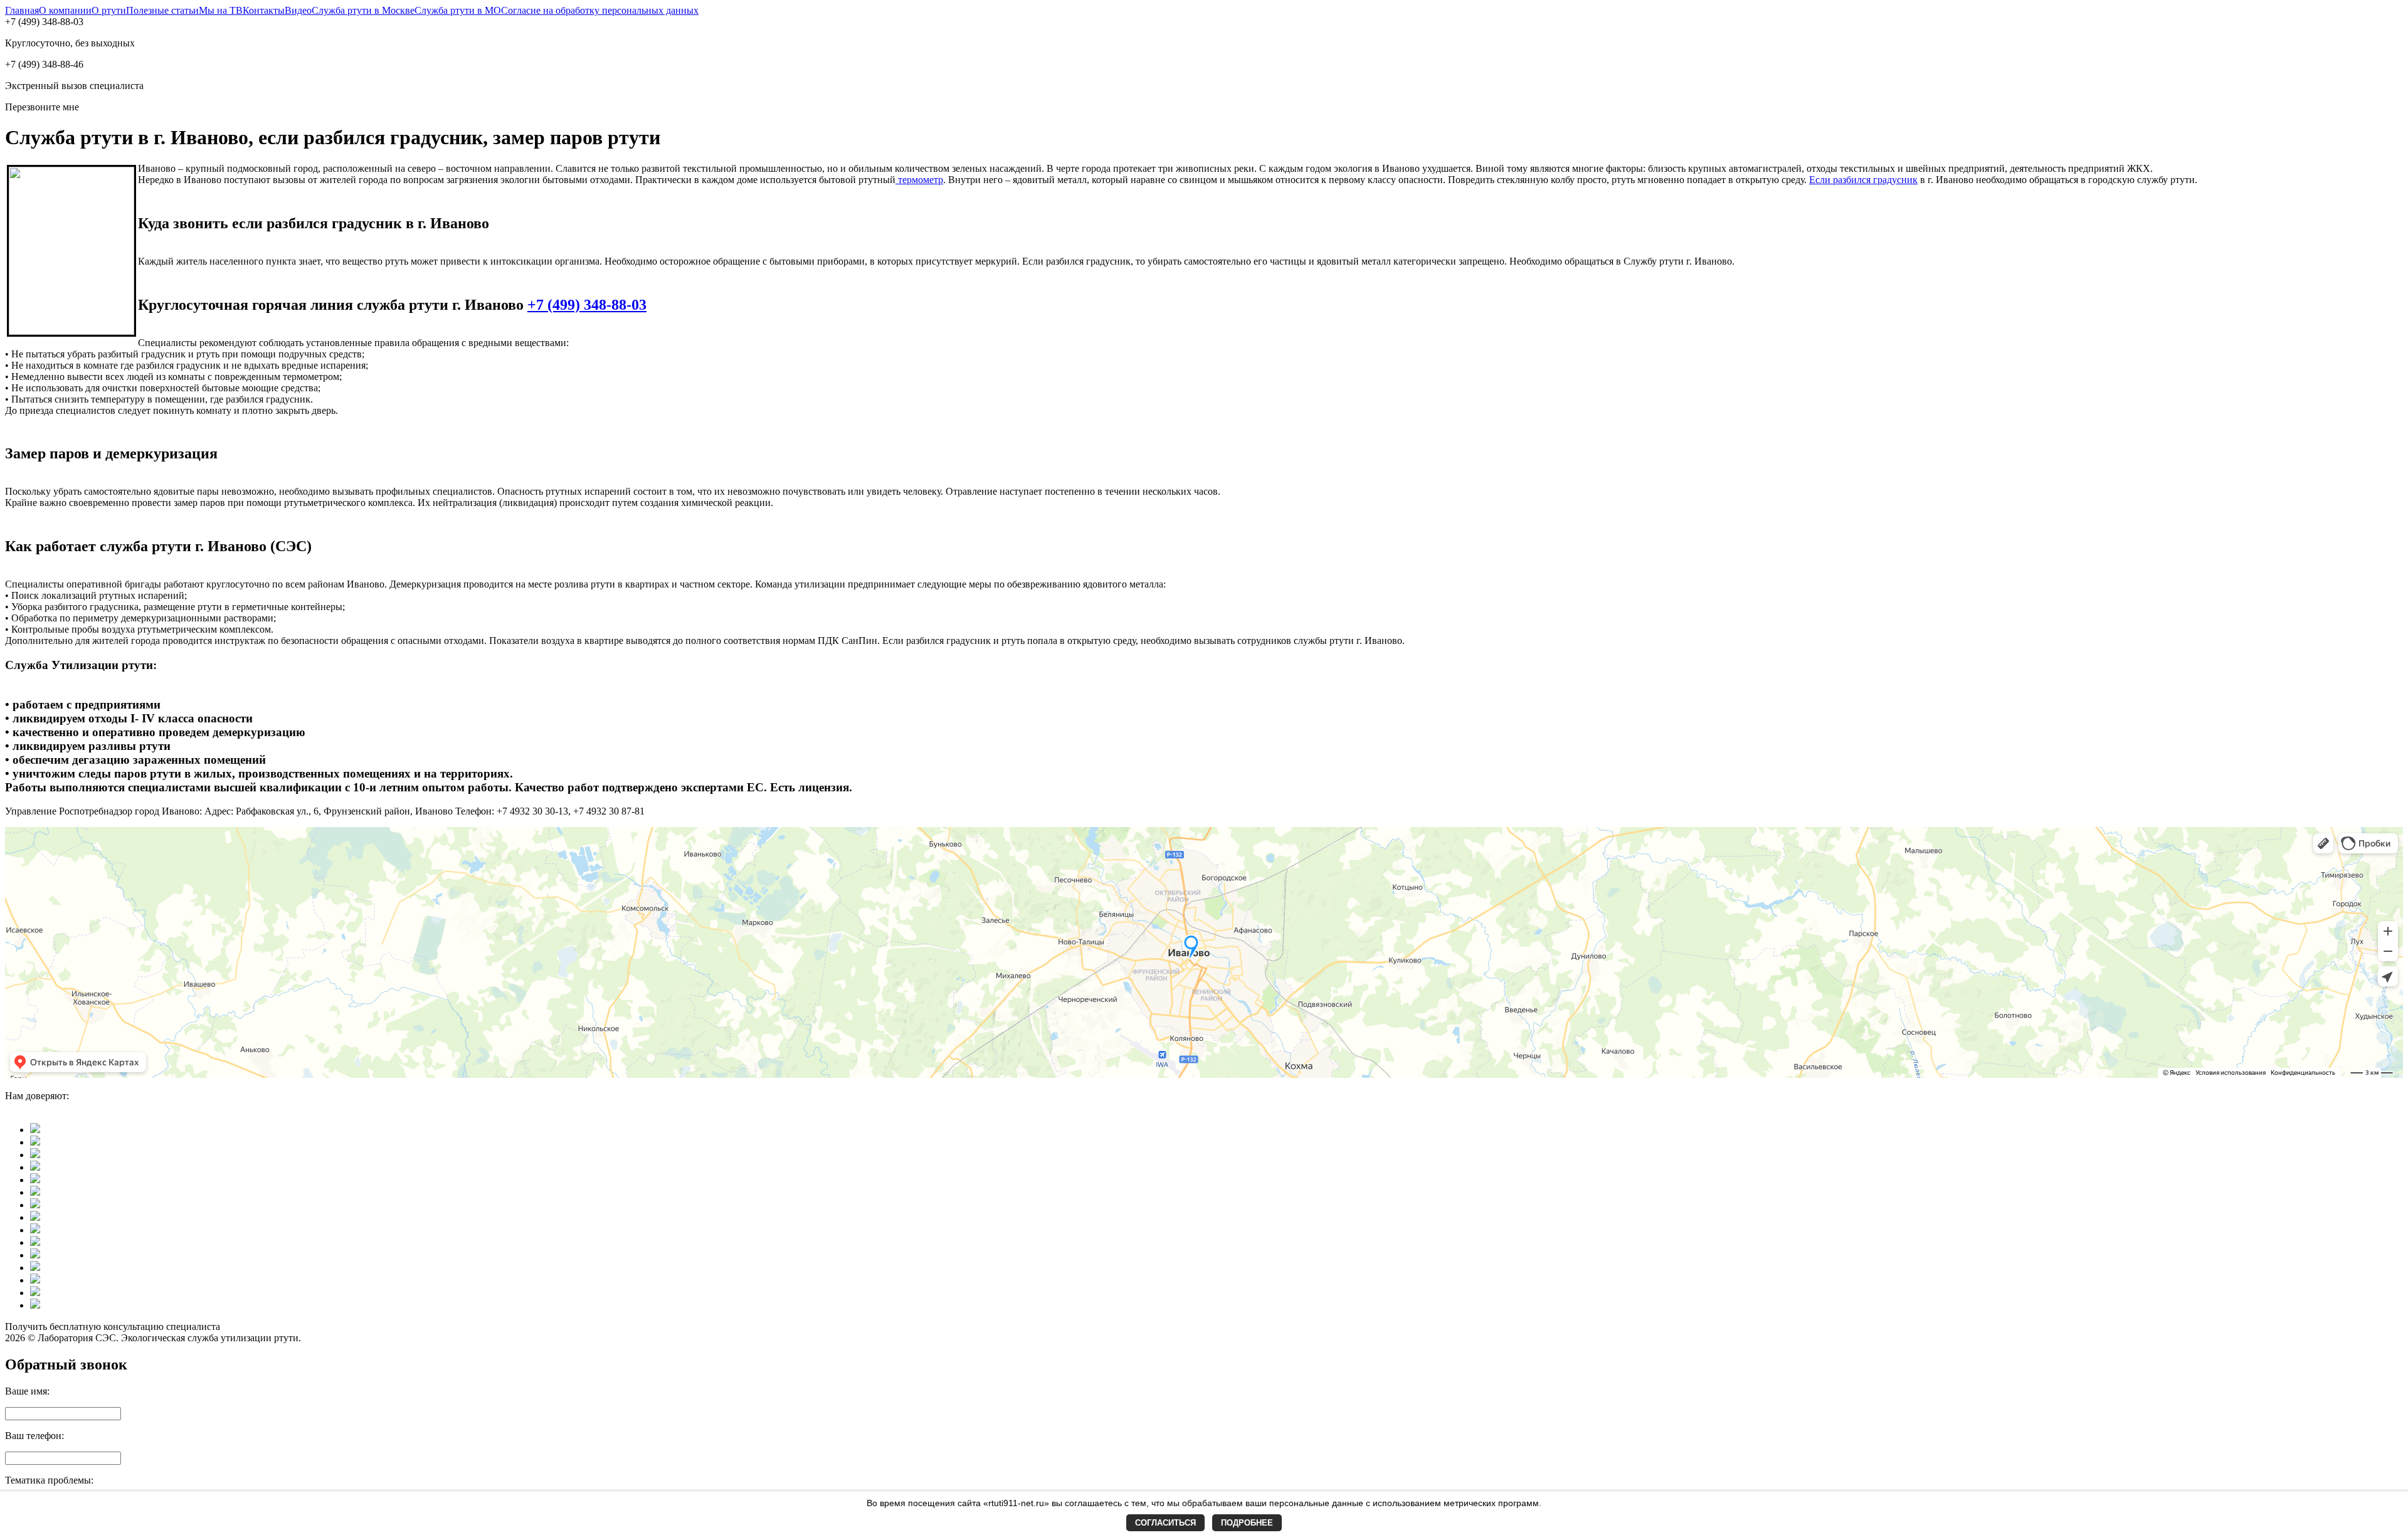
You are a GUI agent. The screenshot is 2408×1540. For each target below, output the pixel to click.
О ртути (109, 10)
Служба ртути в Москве (363, 10)
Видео (298, 10)
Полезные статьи (162, 10)
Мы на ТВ (221, 10)
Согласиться (1165, 1523)
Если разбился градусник (1863, 180)
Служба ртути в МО (458, 10)
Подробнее (1247, 1523)
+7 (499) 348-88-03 (587, 305)
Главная (22, 10)
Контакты (264, 10)
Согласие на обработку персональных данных (600, 10)
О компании (65, 10)
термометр (919, 180)
